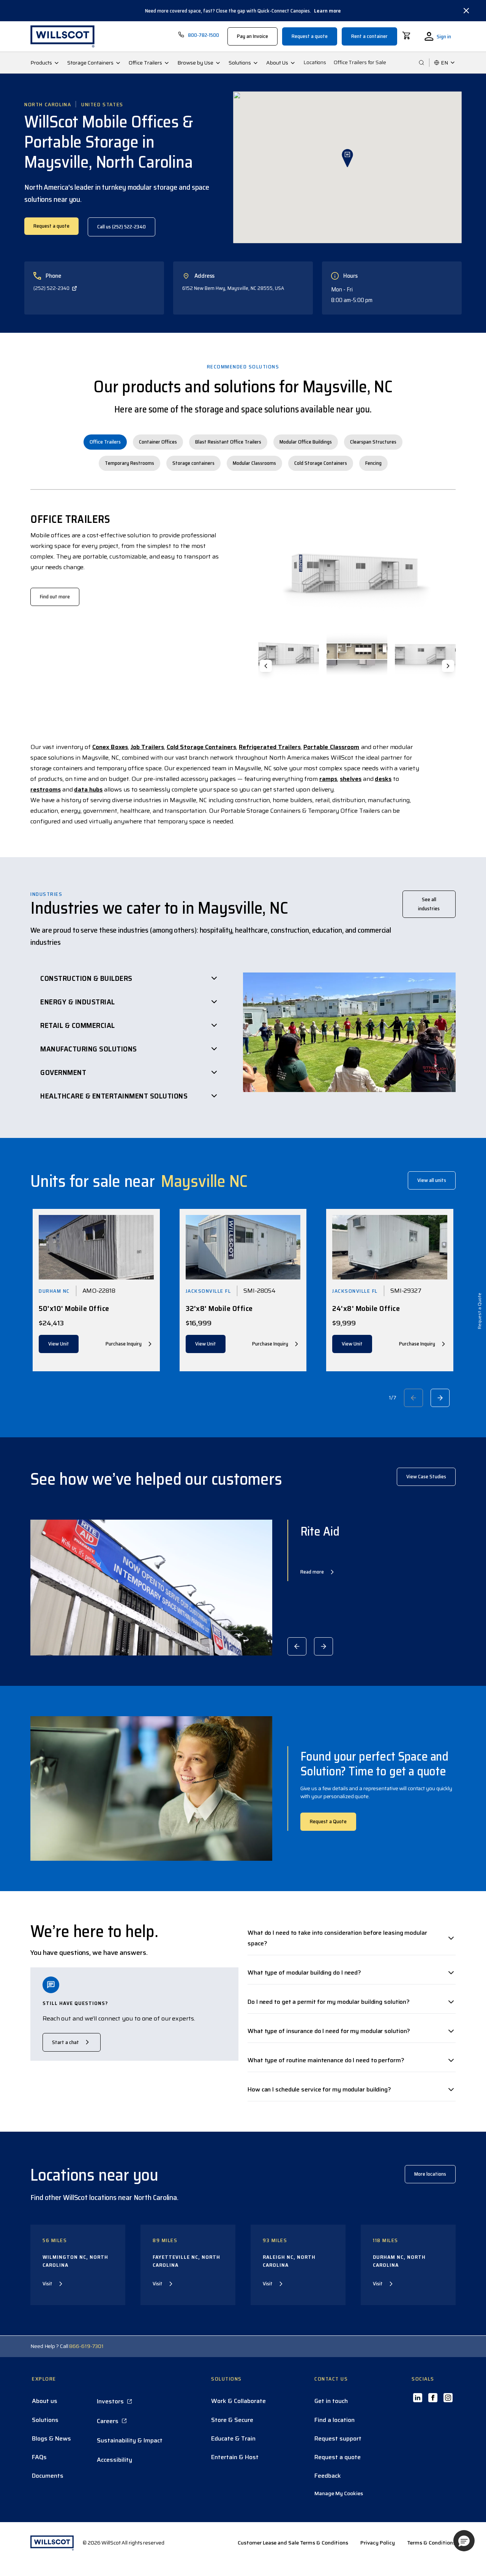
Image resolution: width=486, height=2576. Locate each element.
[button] (464, 2541)
